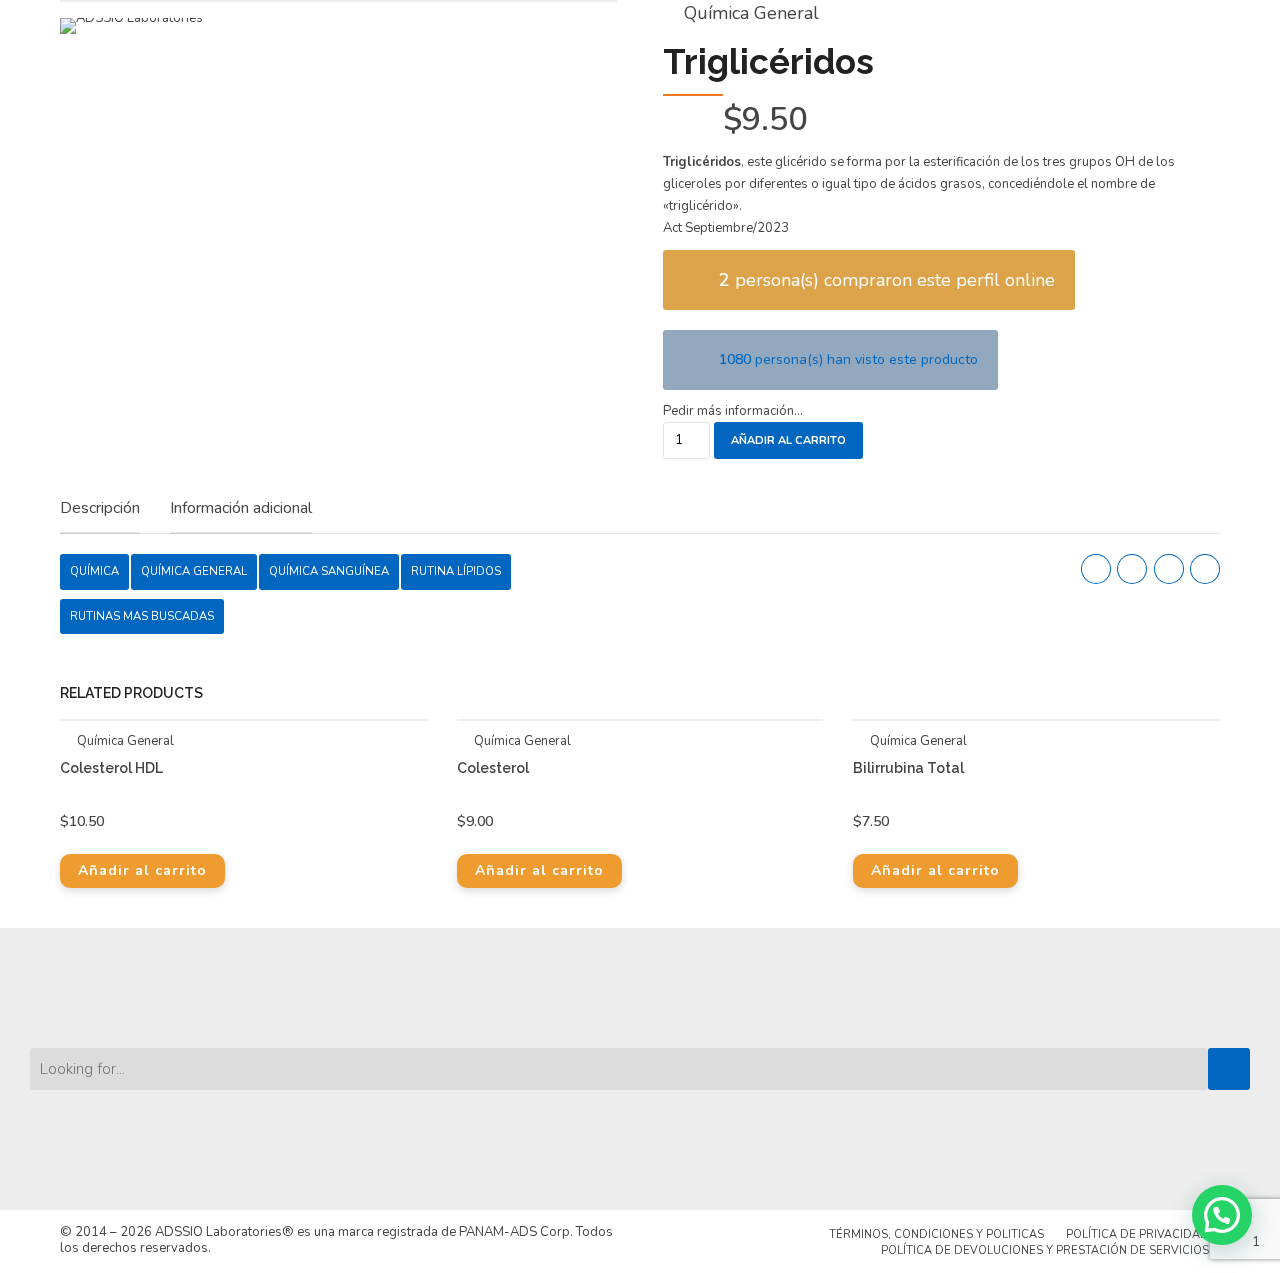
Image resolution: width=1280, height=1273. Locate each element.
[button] (1222, 1215)
